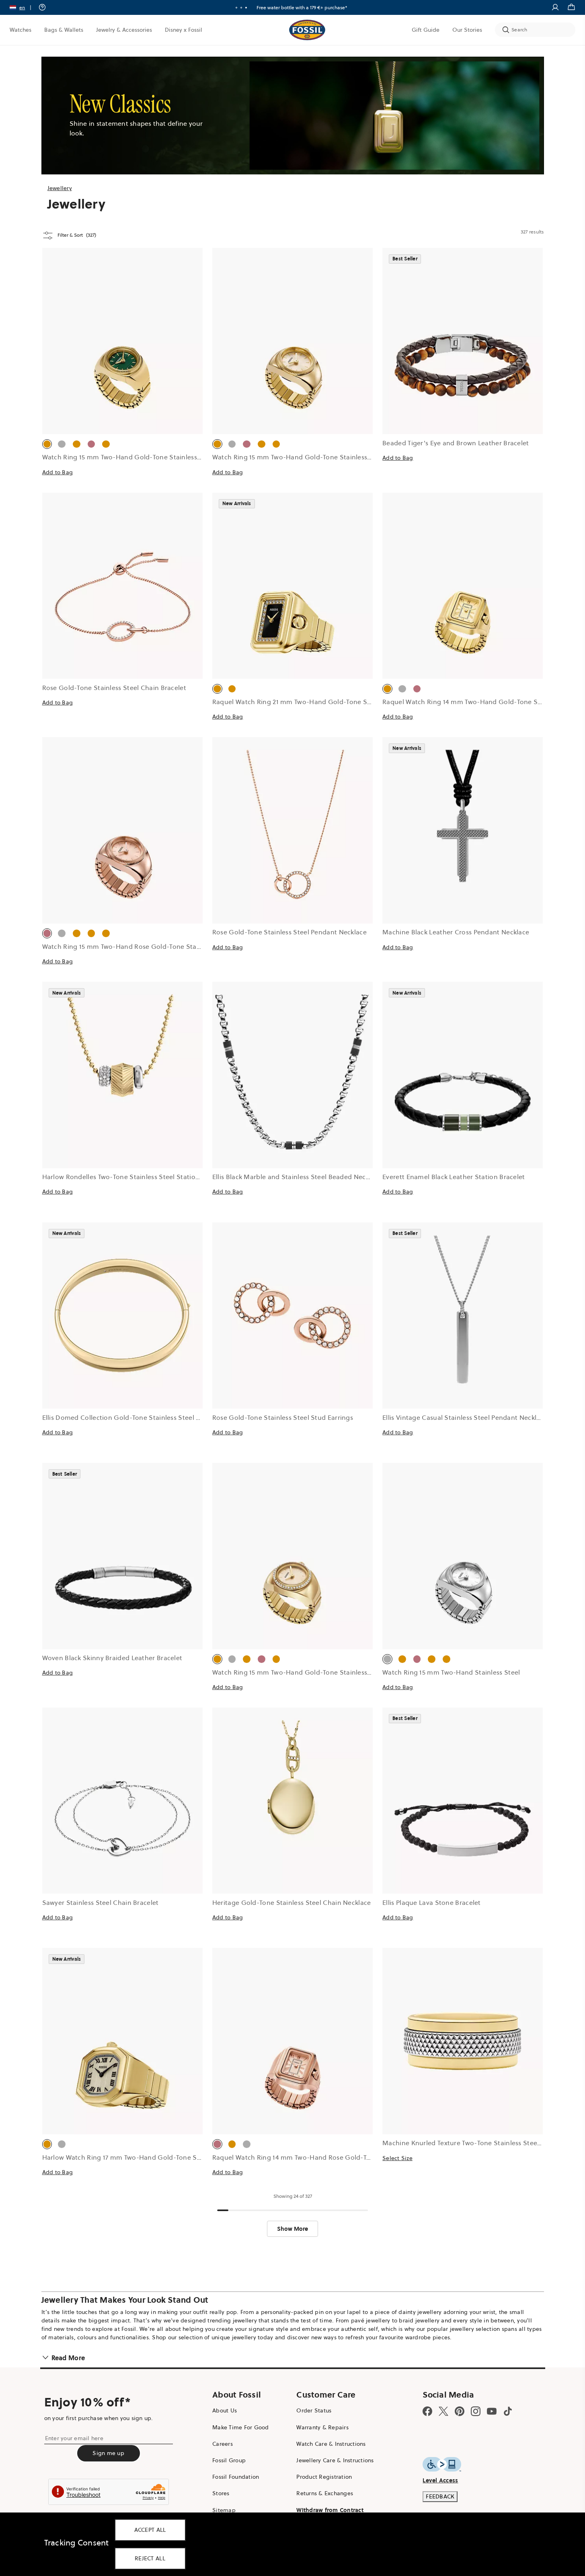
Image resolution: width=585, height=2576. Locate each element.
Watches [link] (21, 30)
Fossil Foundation (236, 2477)
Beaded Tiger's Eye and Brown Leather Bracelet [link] (456, 443)
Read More (68, 2358)
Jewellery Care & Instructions (335, 2460)
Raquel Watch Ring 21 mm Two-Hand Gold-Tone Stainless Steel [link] (310, 702)
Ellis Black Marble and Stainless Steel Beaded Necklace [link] (297, 1177)
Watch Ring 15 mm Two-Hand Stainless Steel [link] (451, 1672)
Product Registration (324, 2477)
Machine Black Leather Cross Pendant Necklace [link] (456, 932)
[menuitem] (21, 30)
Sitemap (224, 2510)
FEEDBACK (440, 2496)
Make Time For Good (241, 2427)
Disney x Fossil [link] (184, 30)
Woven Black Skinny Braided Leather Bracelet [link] (112, 1658)
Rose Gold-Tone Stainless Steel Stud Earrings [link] (283, 1417)
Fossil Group (229, 2460)
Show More (292, 2229)
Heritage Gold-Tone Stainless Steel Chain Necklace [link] (292, 1902)
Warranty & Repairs (322, 2427)
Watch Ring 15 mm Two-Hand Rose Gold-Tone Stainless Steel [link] (137, 946)
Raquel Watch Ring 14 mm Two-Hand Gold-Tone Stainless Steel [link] (480, 702)
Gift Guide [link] (426, 30)
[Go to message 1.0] (236, 8)
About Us (225, 2410)
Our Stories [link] (467, 30)
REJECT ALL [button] (150, 2558)
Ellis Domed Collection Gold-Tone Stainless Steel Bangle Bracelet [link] (144, 1417)
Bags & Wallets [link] (64, 30)
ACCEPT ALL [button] (150, 2530)
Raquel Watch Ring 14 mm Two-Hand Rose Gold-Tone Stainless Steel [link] (319, 2157)
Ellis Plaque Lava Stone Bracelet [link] (432, 1902)
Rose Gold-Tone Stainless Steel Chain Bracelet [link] (114, 688)
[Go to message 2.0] (241, 8)
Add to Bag (58, 472)
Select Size (397, 2158)
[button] (23, 7)
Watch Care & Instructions (331, 2444)
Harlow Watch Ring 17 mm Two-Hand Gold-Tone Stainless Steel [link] (140, 2157)
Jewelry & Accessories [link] (124, 30)
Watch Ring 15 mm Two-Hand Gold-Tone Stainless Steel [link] (128, 457)
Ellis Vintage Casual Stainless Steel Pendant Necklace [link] (465, 1417)
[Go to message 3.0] (246, 8)
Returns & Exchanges (325, 2493)
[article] (122, 370)
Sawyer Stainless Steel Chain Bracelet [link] (101, 1902)
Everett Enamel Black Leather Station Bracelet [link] (454, 1177)
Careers (223, 2444)
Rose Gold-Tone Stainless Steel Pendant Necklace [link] (289, 932)
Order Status (314, 2410)
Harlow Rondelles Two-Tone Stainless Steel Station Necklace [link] (136, 1177)
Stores (221, 2493)
